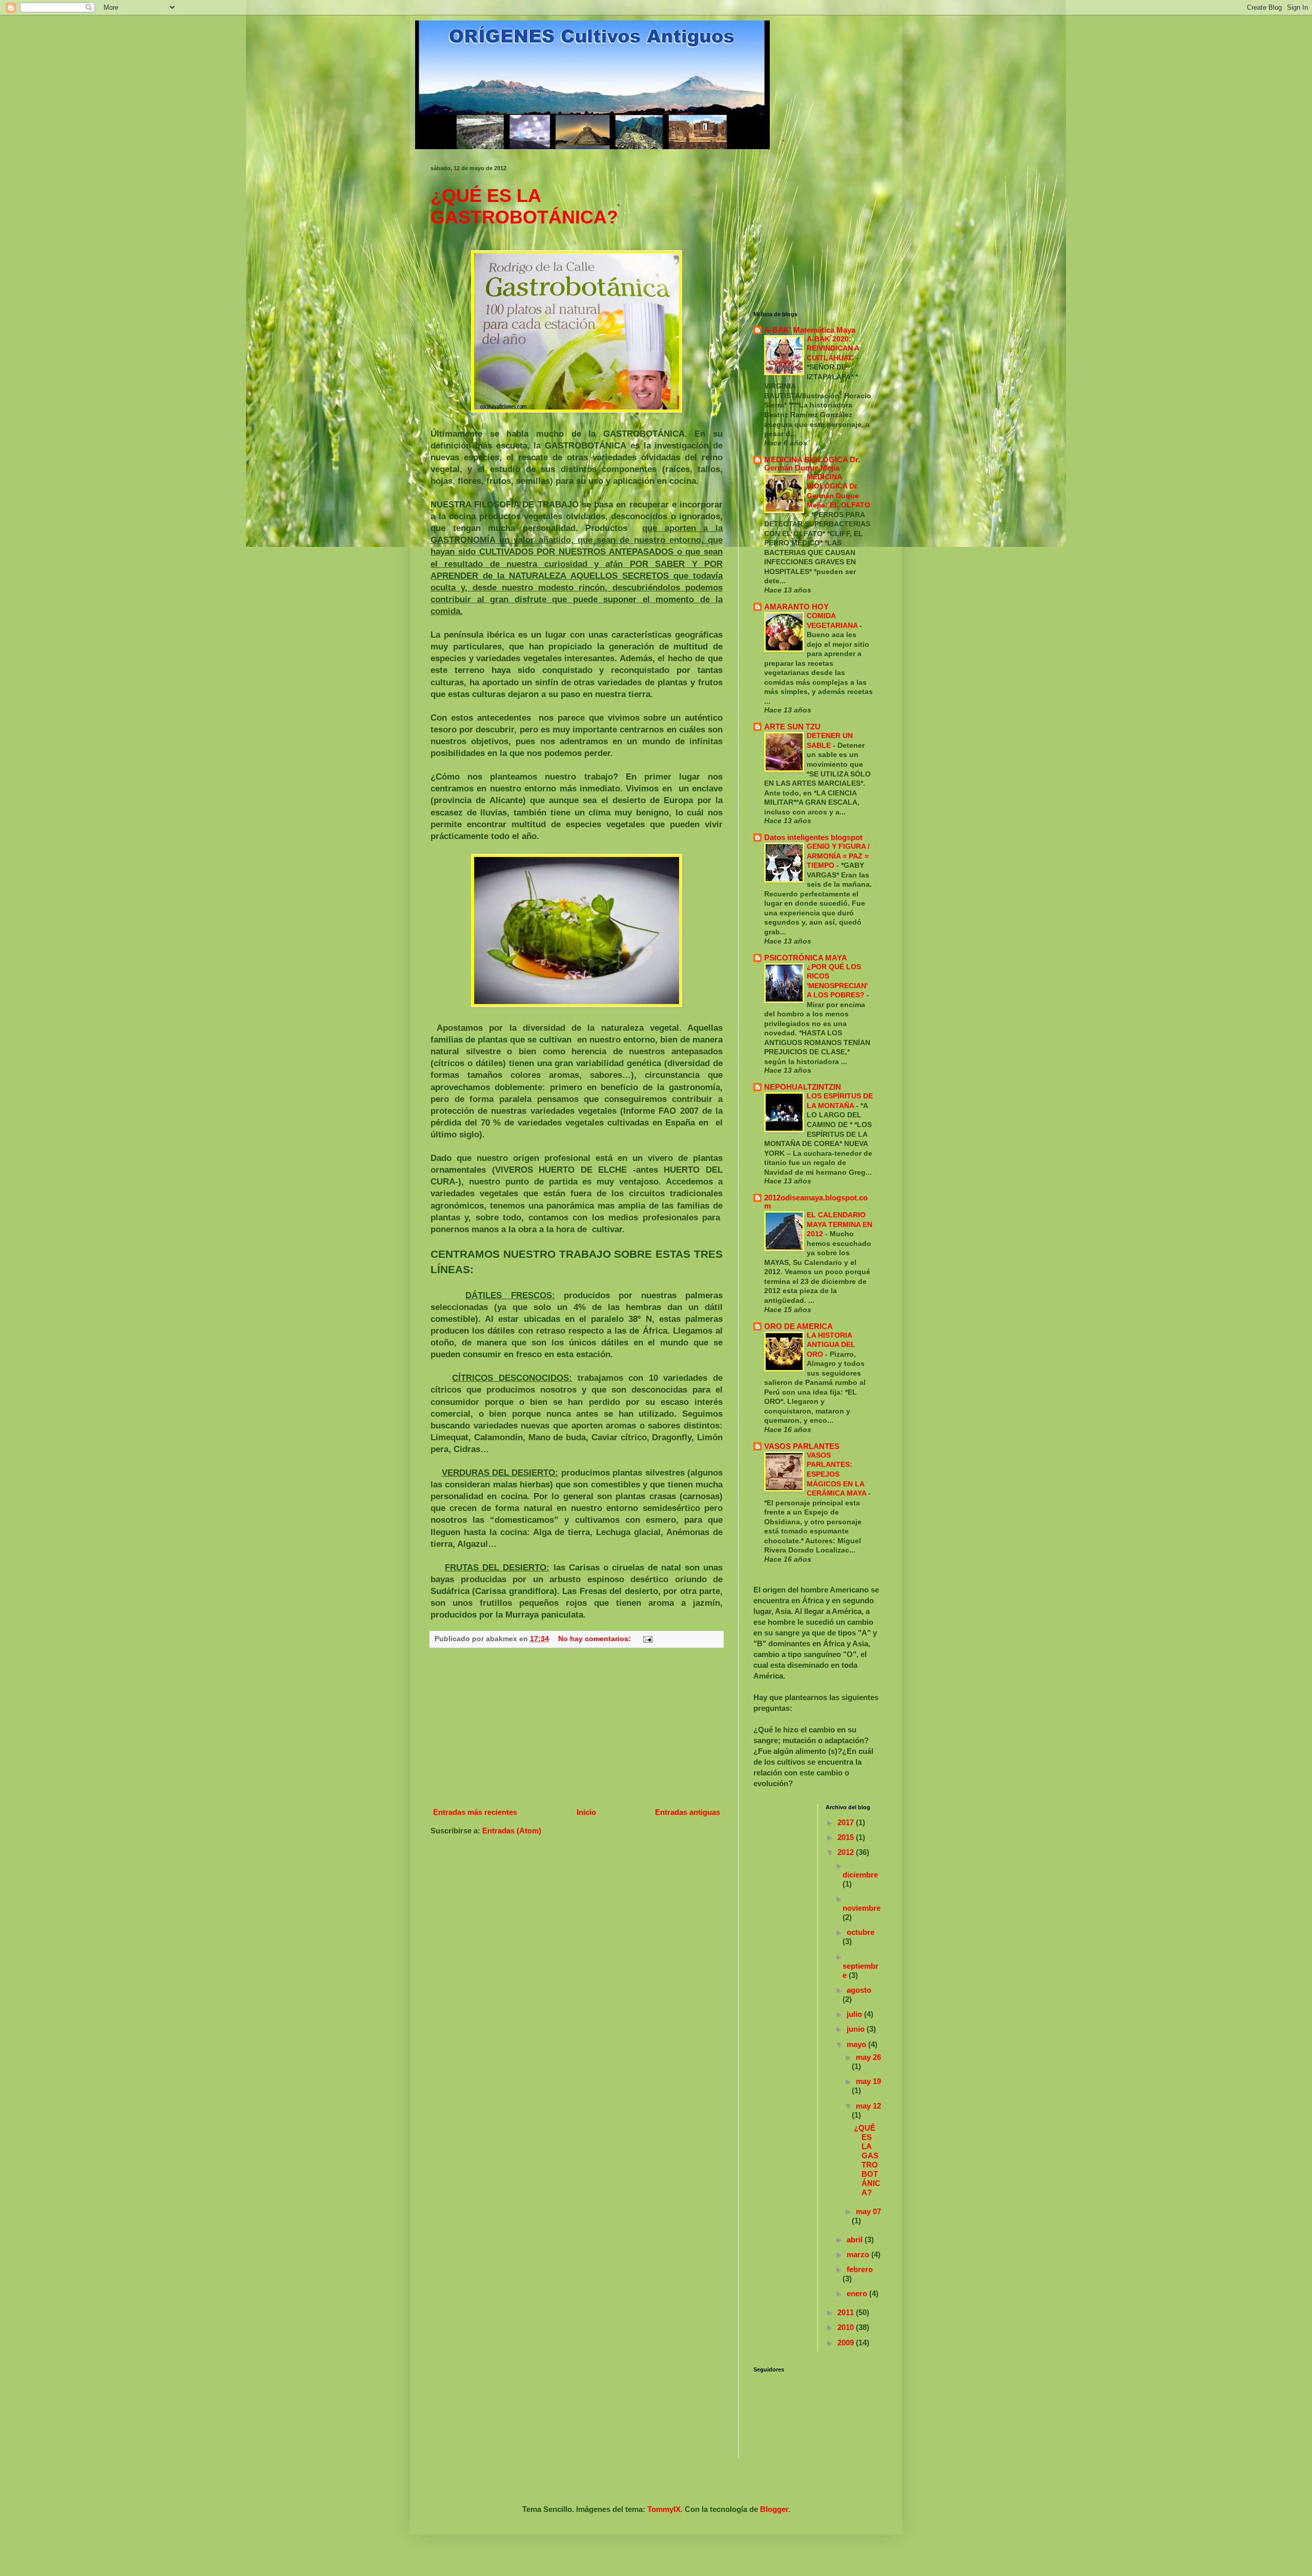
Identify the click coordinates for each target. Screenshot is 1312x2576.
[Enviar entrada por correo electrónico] (647, 1639)
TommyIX (664, 2509)
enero (858, 2293)
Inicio (586, 1812)
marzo (859, 2254)
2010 (847, 2327)
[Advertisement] (577, 1727)
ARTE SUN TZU (792, 727)
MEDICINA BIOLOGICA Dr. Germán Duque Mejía (812, 464)
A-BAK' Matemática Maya (810, 330)
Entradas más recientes (475, 1812)
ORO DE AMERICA (798, 1326)
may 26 (868, 2057)
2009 (847, 2343)
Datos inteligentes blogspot (813, 837)
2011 (847, 2312)
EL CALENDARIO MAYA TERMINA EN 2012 (839, 1224)
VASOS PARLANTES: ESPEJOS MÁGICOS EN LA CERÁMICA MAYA (837, 1474)
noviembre (862, 1908)
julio (855, 2014)
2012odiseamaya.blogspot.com (816, 1202)
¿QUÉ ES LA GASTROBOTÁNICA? (524, 206)
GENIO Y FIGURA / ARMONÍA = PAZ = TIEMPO (838, 856)
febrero (860, 2269)
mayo (857, 2044)
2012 (847, 1852)
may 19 (868, 2081)
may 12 (868, 2106)
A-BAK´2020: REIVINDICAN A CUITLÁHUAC (833, 348)
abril (856, 2240)
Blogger (774, 2509)
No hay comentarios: (596, 1639)
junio (857, 2029)
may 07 (868, 2211)
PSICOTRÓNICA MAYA (806, 958)
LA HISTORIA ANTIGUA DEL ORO (831, 1345)
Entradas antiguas (688, 1812)
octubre (860, 1932)
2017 (847, 1822)
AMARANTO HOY (796, 607)
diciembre (860, 1875)
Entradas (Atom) (512, 1831)
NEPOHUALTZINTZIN (803, 1087)
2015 (847, 1837)
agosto (859, 1990)
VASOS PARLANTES (802, 1446)
